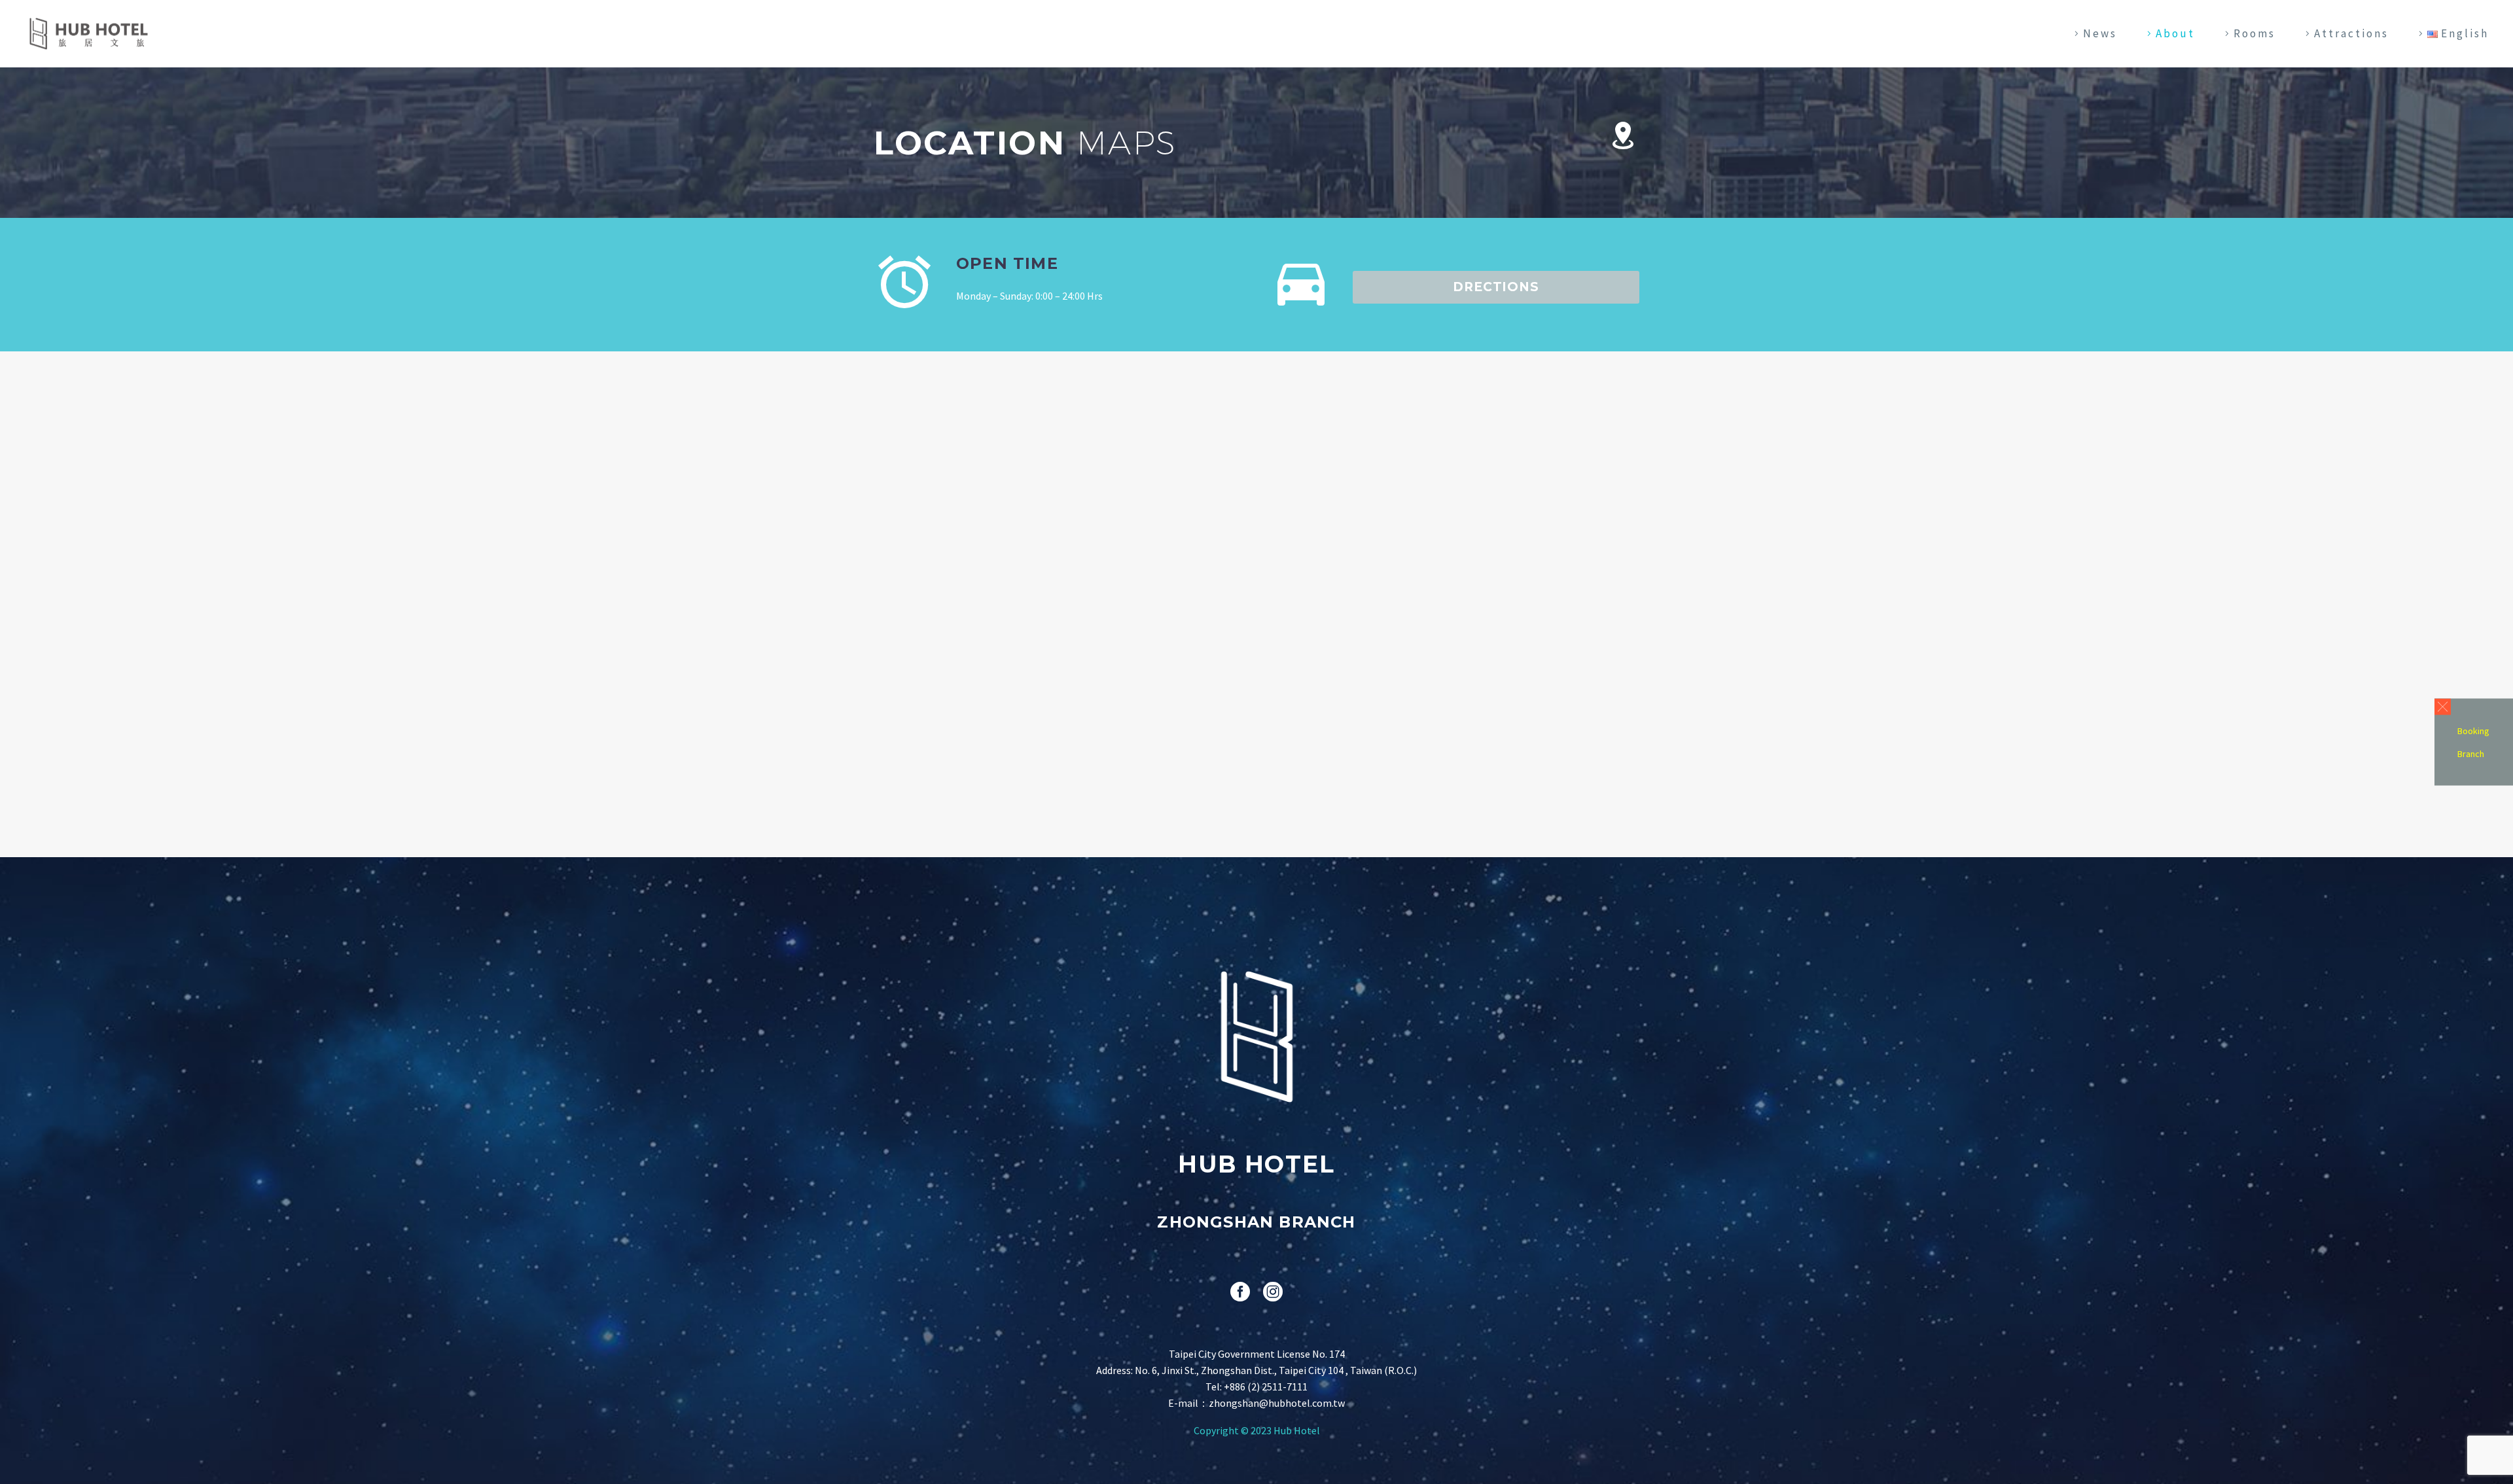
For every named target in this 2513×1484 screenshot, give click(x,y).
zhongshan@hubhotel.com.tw (1277, 1403)
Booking (2473, 731)
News (2100, 33)
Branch (2471, 754)
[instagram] (1273, 1292)
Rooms (2255, 33)
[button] (2443, 707)
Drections (1496, 287)
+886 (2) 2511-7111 (1266, 1387)
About (2175, 33)
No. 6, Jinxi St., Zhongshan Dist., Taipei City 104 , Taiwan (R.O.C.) (1276, 1370)
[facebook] (1240, 1292)
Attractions (2351, 33)
